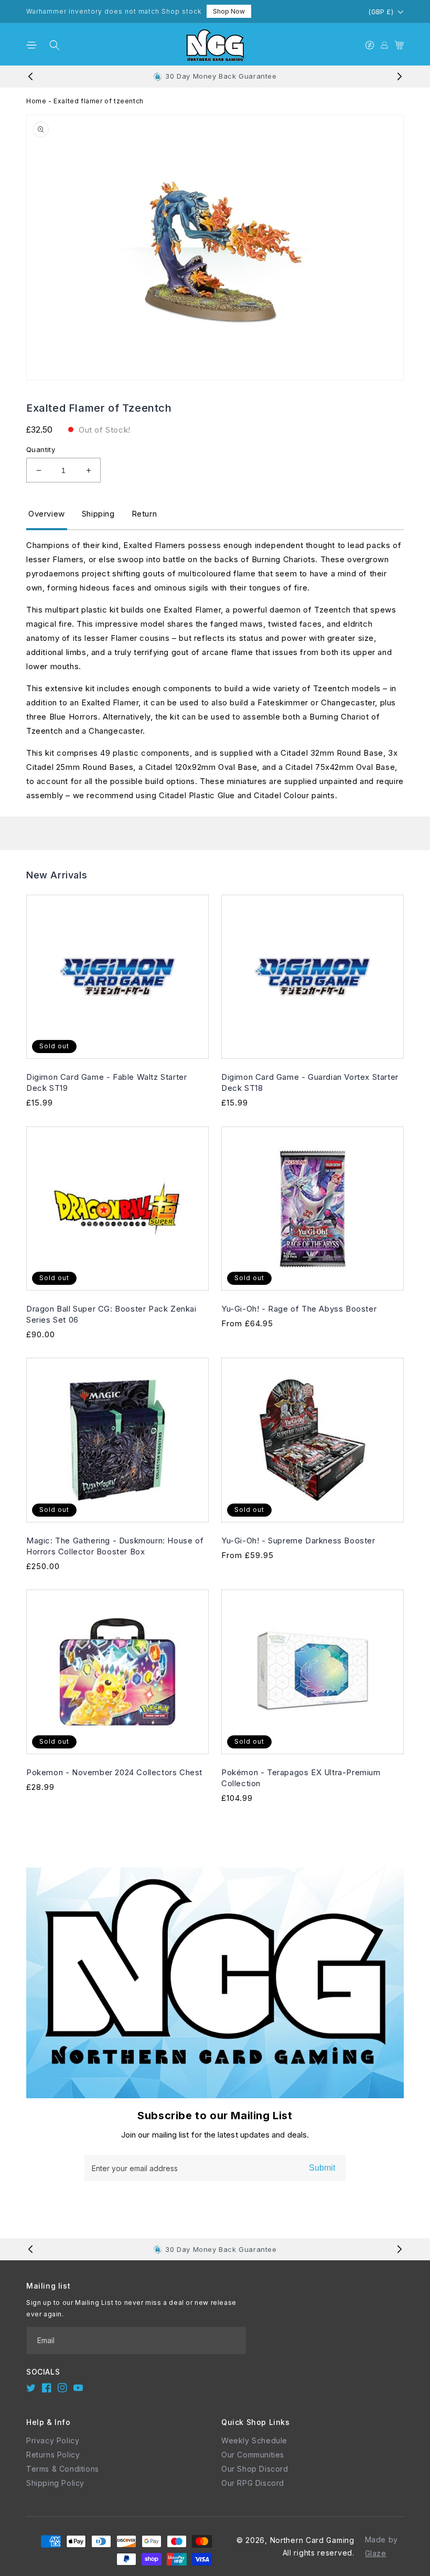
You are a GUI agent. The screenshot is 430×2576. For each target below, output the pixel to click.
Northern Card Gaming (312, 2540)
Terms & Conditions (63, 2469)
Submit (322, 2168)
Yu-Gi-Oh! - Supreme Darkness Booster (298, 1541)
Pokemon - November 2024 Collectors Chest (114, 1772)
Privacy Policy (53, 2440)
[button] (31, 45)
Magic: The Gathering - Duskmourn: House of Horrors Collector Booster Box (115, 1546)
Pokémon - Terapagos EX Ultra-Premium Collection (301, 1778)
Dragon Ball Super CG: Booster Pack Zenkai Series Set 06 (111, 1314)
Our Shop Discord (255, 2469)
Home (36, 101)
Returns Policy (53, 2455)
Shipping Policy (55, 2483)
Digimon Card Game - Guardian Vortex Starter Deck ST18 (310, 1082)
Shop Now (229, 11)
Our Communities (253, 2455)
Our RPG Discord (253, 2483)
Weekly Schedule (254, 2440)
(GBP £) (381, 12)
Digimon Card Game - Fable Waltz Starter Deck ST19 (106, 1082)
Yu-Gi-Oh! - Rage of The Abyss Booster (299, 1309)
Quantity (41, 449)
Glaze (376, 2553)
